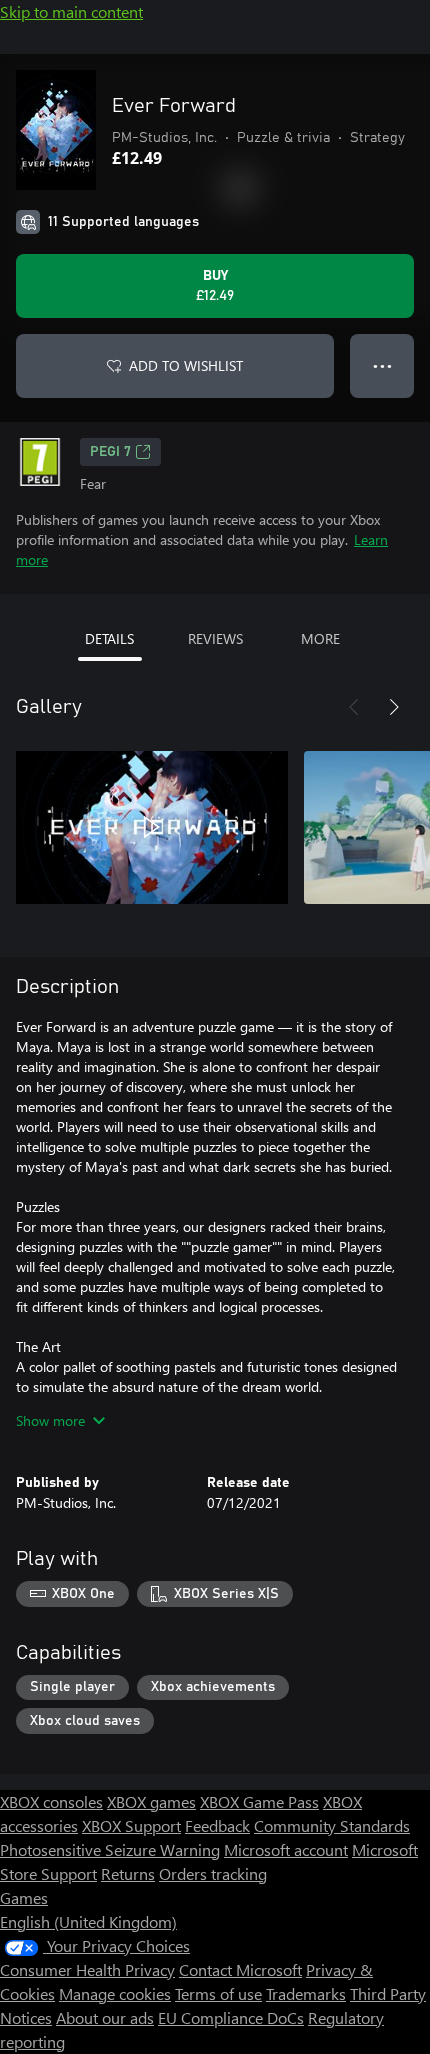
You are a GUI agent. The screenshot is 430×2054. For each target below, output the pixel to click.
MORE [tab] (320, 638)
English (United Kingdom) (88, 1921)
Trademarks (306, 1993)
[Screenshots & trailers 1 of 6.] (152, 827)
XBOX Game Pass (259, 1801)
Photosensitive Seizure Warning (110, 1849)
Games (24, 1897)
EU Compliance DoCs (231, 2017)
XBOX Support (131, 1825)
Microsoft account (286, 1849)
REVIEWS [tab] (215, 638)
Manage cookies (115, 1993)
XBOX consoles (51, 1801)
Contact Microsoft (240, 1969)
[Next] (394, 707)
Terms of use (218, 1993)
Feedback (217, 1825)
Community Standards (332, 1825)
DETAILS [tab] (109, 638)
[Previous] (354, 707)
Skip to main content (71, 11)
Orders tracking (213, 1873)
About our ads (105, 2017)
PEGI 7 (110, 452)
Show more (50, 1420)
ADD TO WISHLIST (186, 365)
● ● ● (382, 365)
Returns (128, 1873)
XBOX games (151, 1801)
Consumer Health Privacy (87, 1969)
